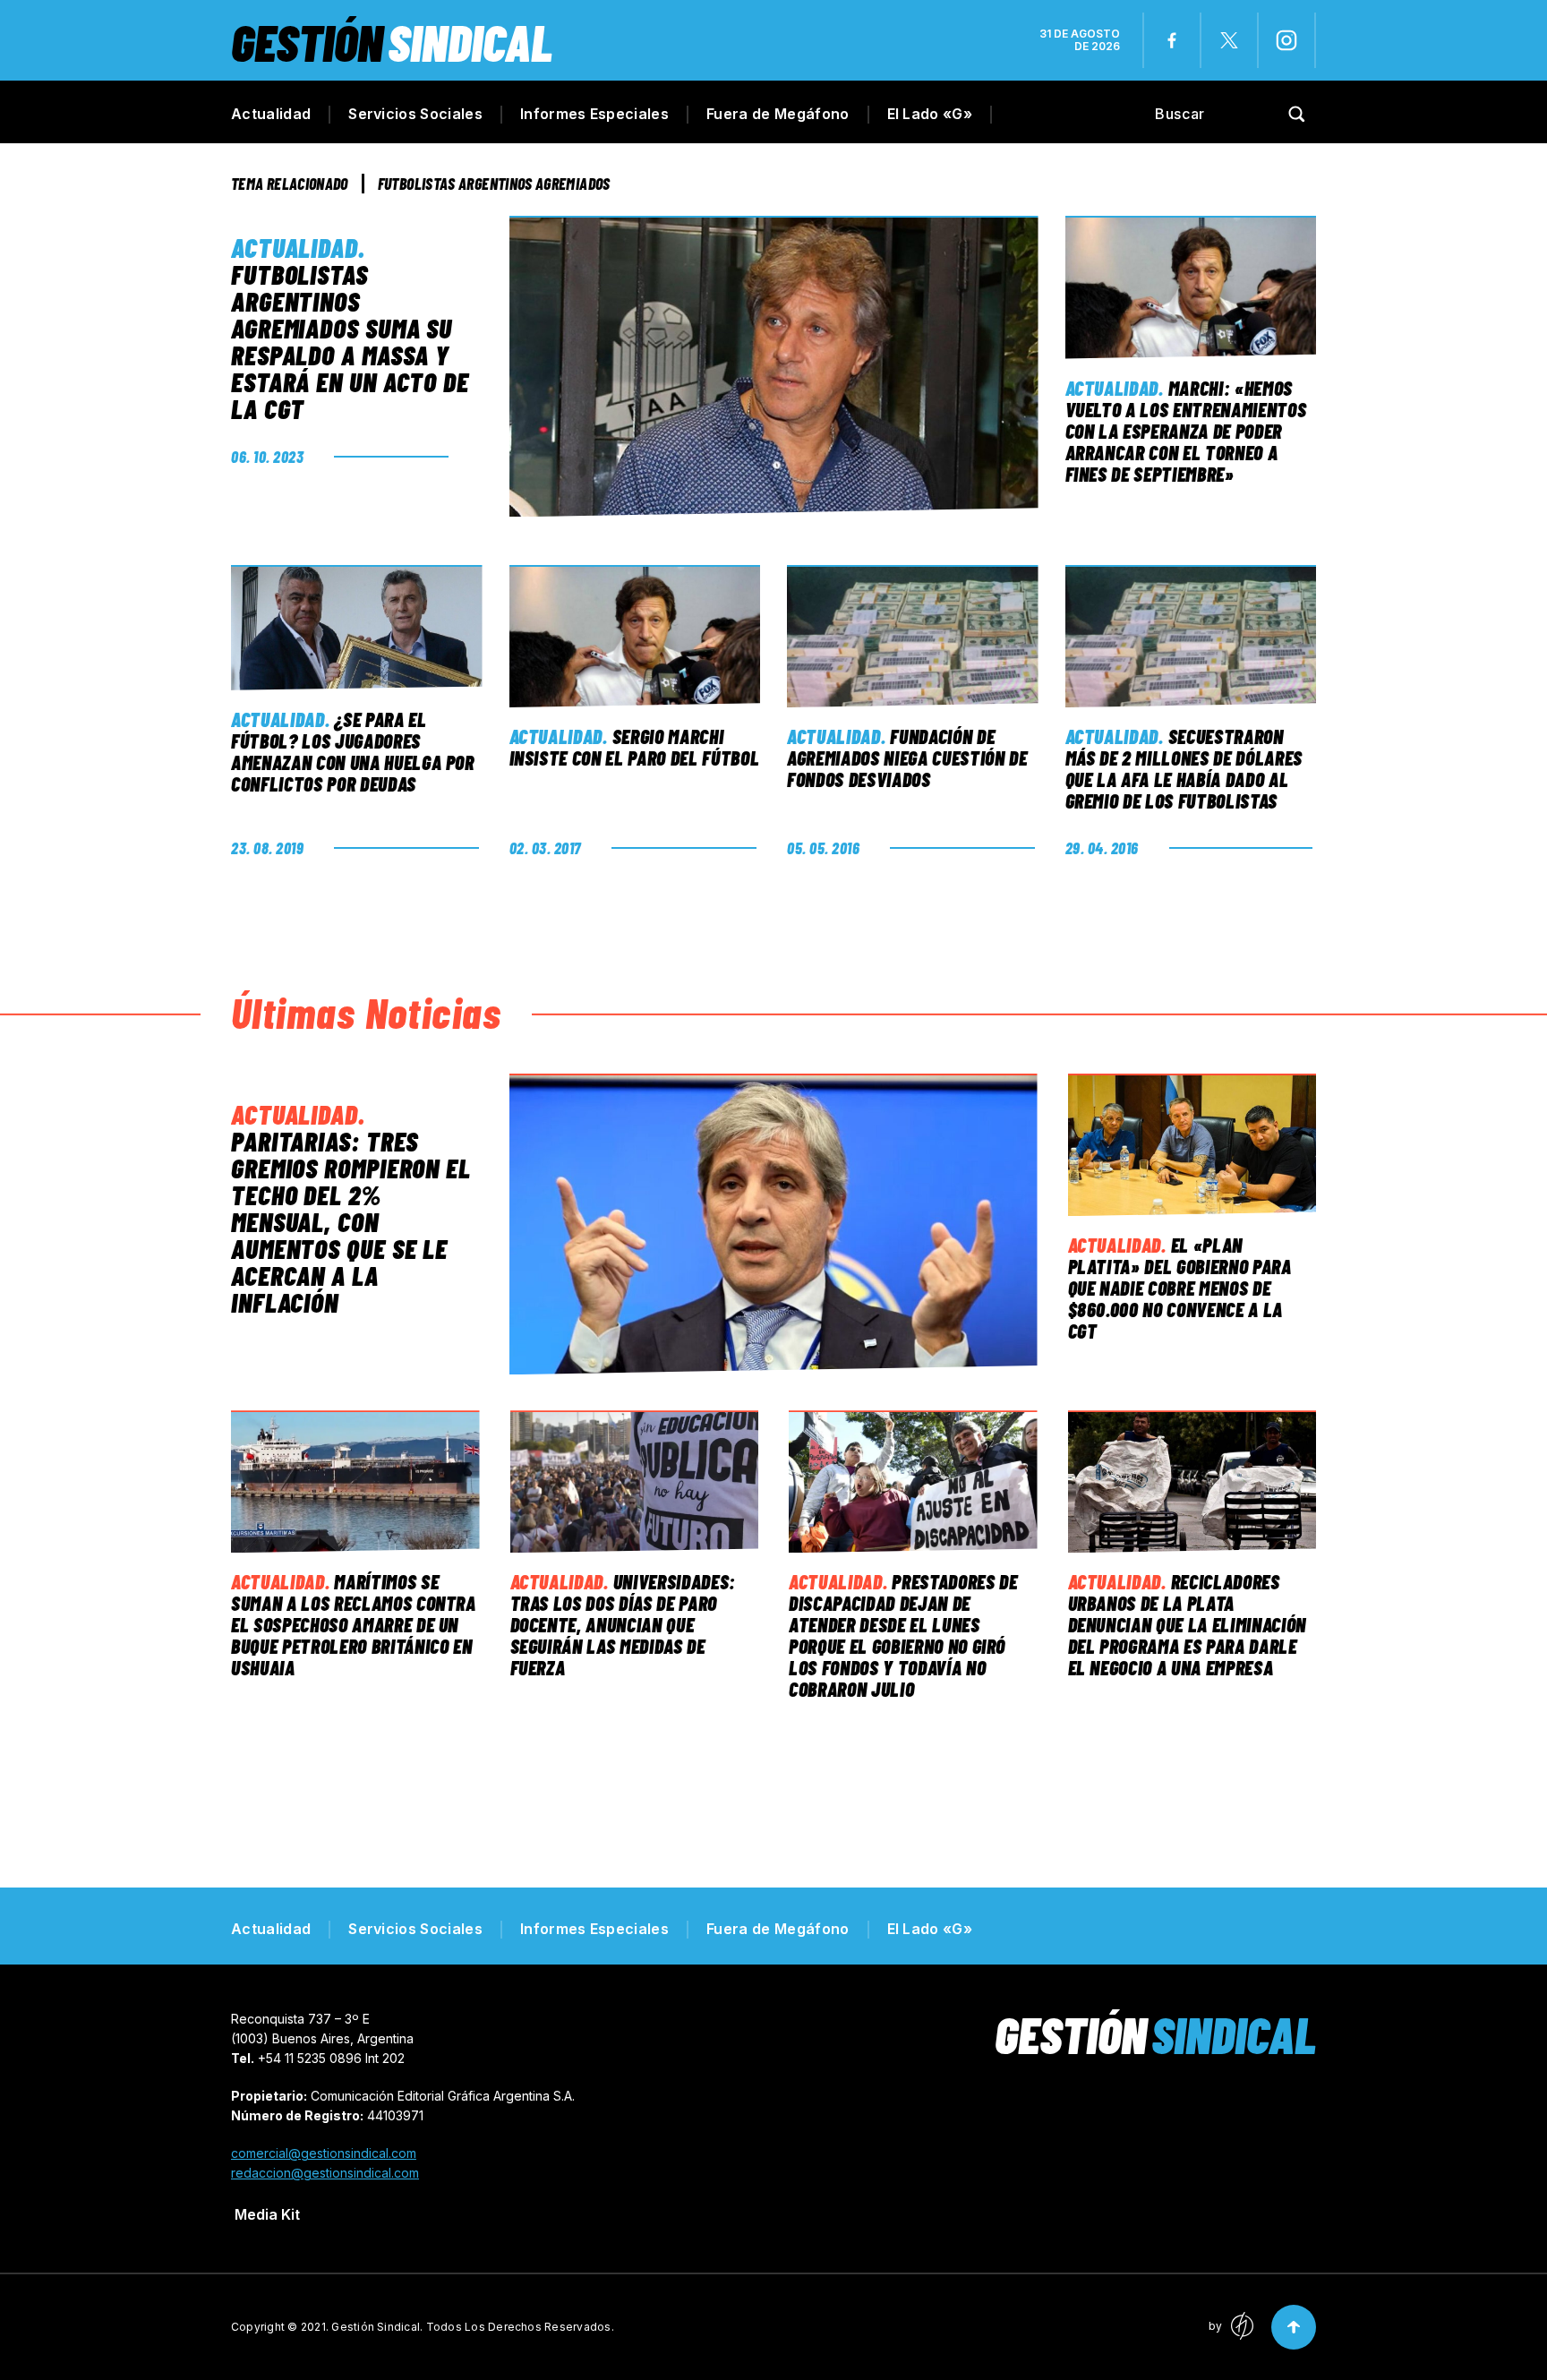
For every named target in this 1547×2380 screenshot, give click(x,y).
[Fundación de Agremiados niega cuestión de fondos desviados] (913, 637)
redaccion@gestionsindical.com (325, 2173)
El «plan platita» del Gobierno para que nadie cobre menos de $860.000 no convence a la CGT (1180, 1288)
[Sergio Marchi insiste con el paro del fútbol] (635, 637)
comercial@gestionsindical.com (324, 2153)
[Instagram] (1286, 40)
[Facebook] (1172, 40)
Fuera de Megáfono (778, 114)
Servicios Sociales (415, 114)
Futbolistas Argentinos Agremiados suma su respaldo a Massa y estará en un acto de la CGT (350, 341)
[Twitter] (1229, 40)
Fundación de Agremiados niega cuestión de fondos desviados (907, 758)
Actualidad (271, 114)
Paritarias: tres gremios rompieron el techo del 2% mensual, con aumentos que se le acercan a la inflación (351, 1221)
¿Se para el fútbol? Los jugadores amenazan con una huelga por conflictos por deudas (353, 751)
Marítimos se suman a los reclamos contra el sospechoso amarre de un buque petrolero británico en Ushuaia (354, 1624)
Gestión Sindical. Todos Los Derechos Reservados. (473, 2327)
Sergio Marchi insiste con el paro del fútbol (635, 747)
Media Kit (267, 2214)
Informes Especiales (594, 114)
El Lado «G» (930, 114)
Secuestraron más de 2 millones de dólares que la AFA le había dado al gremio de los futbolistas (1184, 768)
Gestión (392, 42)
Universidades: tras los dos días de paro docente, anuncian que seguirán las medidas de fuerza (624, 1624)
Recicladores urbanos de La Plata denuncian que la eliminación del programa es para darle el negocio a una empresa (1187, 1624)
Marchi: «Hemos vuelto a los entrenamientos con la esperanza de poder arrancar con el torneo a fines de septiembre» (1186, 431)
